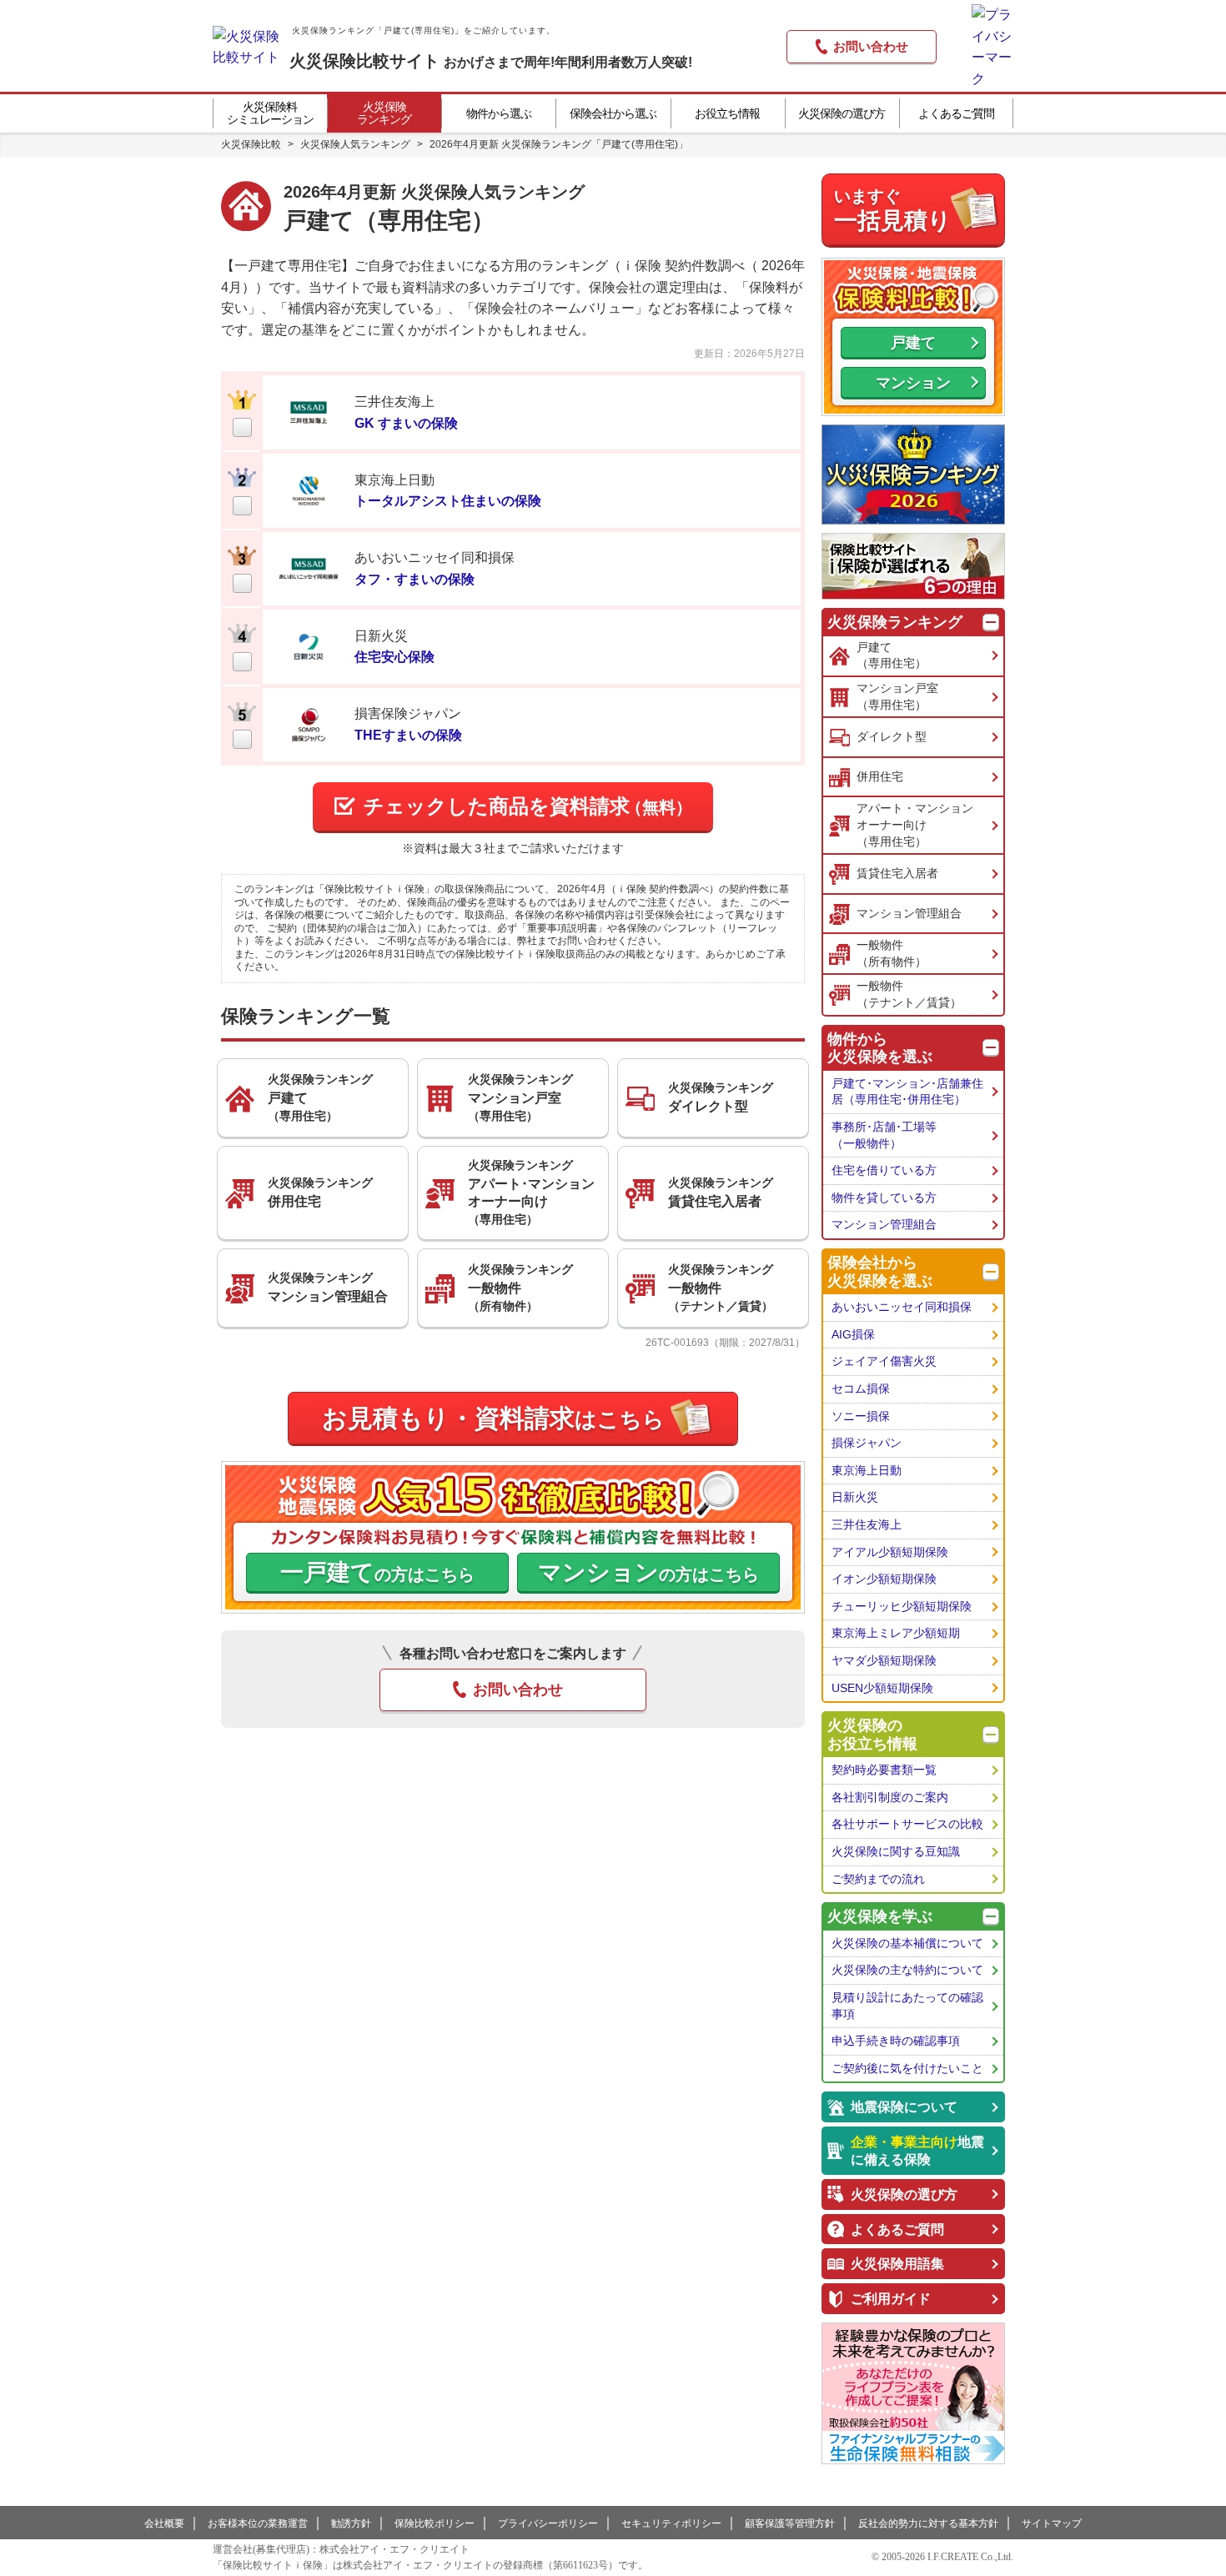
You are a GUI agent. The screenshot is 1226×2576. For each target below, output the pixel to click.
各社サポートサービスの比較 (907, 1824)
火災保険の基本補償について (907, 1943)
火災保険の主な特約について (907, 1970)
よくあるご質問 (897, 2230)
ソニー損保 (861, 1416)
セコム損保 (861, 1388)
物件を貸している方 (884, 1198)
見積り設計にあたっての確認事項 (907, 2006)
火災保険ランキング (895, 622)
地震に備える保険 (917, 2151)
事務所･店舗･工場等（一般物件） (884, 1135)
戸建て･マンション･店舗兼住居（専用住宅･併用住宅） (907, 1092)
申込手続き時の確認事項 (896, 2041)
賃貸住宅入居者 (897, 873)
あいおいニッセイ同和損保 (902, 1307)
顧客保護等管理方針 (790, 2523)
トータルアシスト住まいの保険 (448, 501)
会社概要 (164, 2523)
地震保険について (904, 2107)
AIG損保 (853, 1334)
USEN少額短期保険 (882, 1688)
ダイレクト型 (892, 736)
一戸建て (377, 1572)
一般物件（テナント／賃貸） (909, 994)
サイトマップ (1052, 2523)
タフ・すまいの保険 (415, 579)
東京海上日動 (867, 1470)
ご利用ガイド (891, 2299)
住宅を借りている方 (884, 1170)
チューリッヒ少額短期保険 (902, 1606)
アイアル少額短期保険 (890, 1552)
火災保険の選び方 (904, 2194)
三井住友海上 (867, 1524)
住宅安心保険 (394, 657)
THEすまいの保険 (408, 735)
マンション (648, 1572)
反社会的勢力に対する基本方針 (928, 2523)
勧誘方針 (351, 2523)
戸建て (913, 343)
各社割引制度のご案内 (890, 1797)
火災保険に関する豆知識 (896, 1851)
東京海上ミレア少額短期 (896, 1633)
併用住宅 (880, 776)
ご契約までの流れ (878, 1879)
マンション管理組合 (909, 913)
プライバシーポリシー (548, 2523)
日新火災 (855, 1497)
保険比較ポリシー (435, 2523)
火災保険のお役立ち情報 (872, 1735)
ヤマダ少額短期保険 (884, 1660)
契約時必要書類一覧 (884, 1770)
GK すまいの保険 (406, 423)
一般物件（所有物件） (892, 953)
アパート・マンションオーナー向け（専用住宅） (915, 824)
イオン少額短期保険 (884, 1579)
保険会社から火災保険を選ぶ (880, 1272)
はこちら (493, 1418)
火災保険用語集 (897, 2264)
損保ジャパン (867, 1443)
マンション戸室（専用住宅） (897, 696)
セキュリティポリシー (671, 2523)
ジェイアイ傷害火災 (884, 1361)
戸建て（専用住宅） (892, 655)
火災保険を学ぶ (880, 1916)
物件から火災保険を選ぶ (880, 1048)
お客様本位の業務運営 (258, 2523)
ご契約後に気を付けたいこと (907, 2068)
